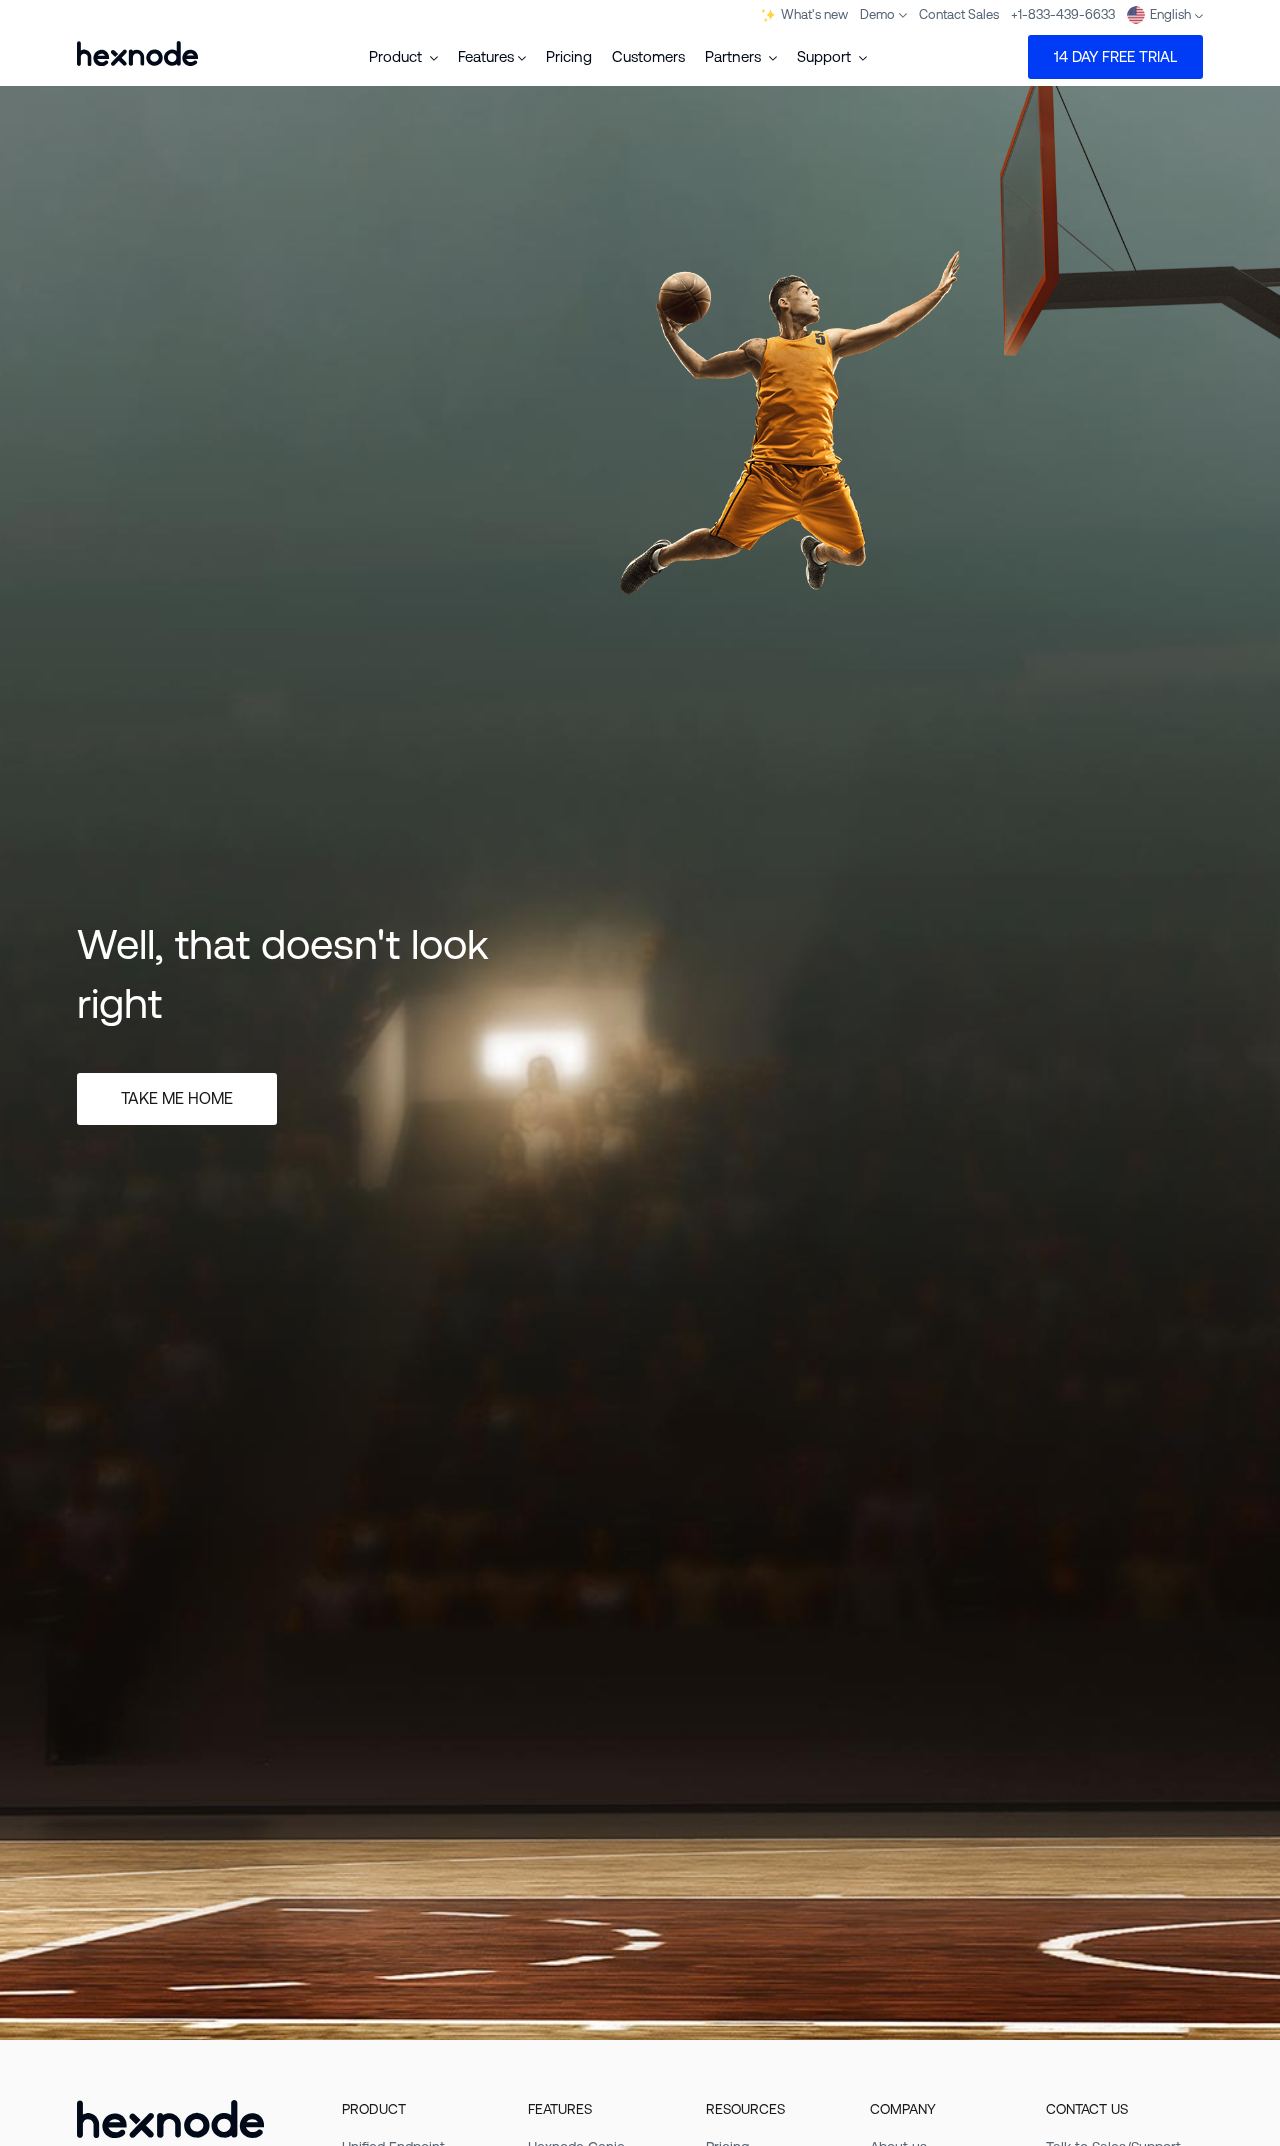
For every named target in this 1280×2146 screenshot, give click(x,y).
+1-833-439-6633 (1063, 14)
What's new (814, 14)
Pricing (569, 56)
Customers (648, 56)
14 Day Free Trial (1115, 56)
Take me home (177, 1098)
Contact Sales (959, 14)
